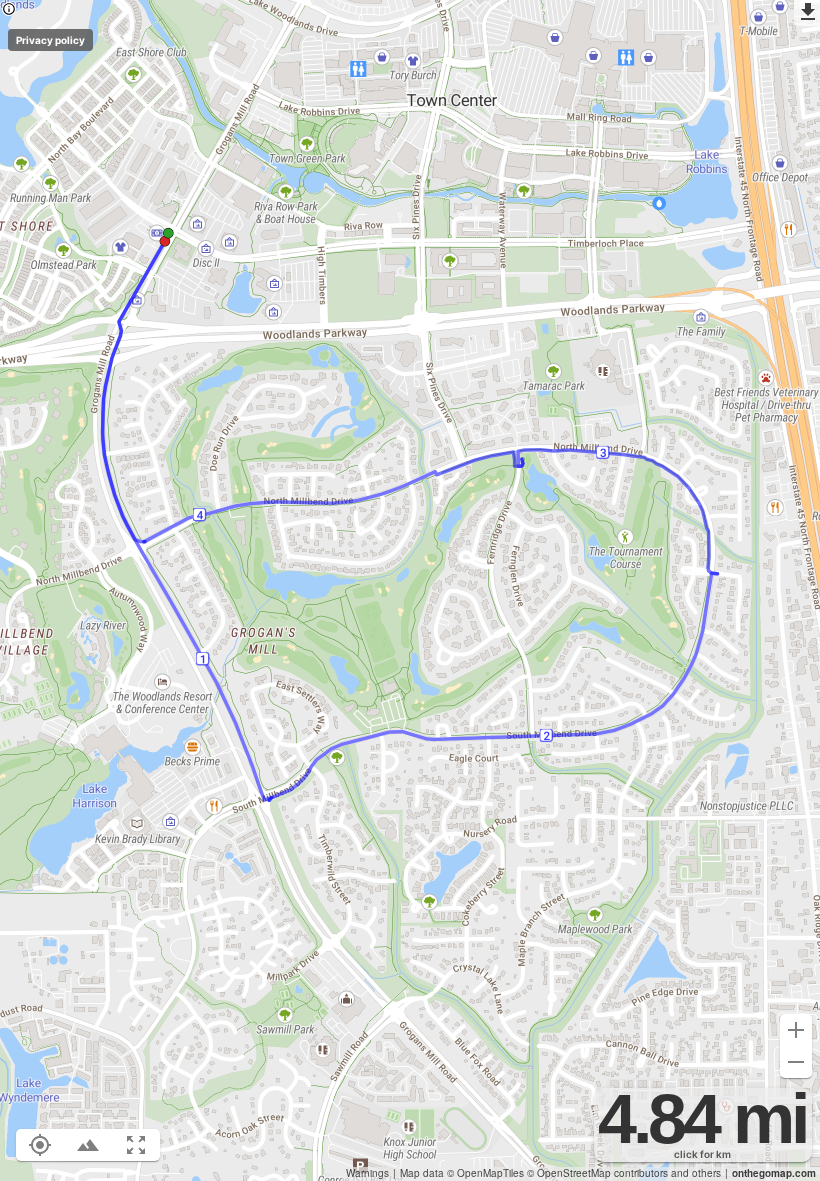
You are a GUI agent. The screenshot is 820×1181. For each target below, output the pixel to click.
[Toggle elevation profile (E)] (88, 1145)
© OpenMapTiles (485, 1173)
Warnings (367, 1172)
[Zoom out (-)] (796, 1062)
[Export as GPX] (807, 13)
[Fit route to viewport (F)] (136, 1145)
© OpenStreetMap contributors (597, 1173)
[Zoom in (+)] (796, 1030)
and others (696, 1172)
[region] (410, 590)
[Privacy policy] (9, 10)
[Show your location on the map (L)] (40, 1145)
